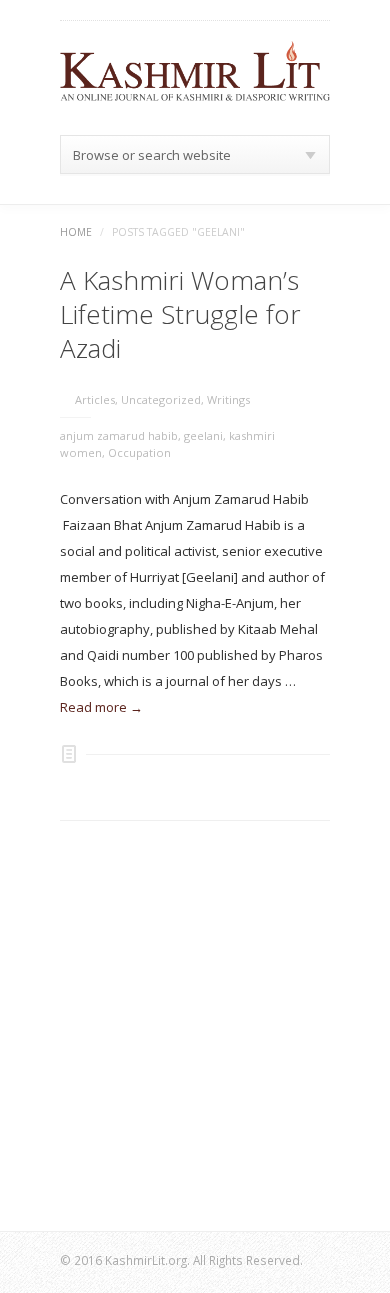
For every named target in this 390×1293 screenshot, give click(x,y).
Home (76, 232)
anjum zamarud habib (119, 435)
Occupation (139, 452)
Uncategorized (161, 399)
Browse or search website (152, 155)
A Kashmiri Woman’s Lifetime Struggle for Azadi (180, 314)
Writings (228, 399)
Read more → (101, 707)
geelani (203, 435)
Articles (95, 399)
